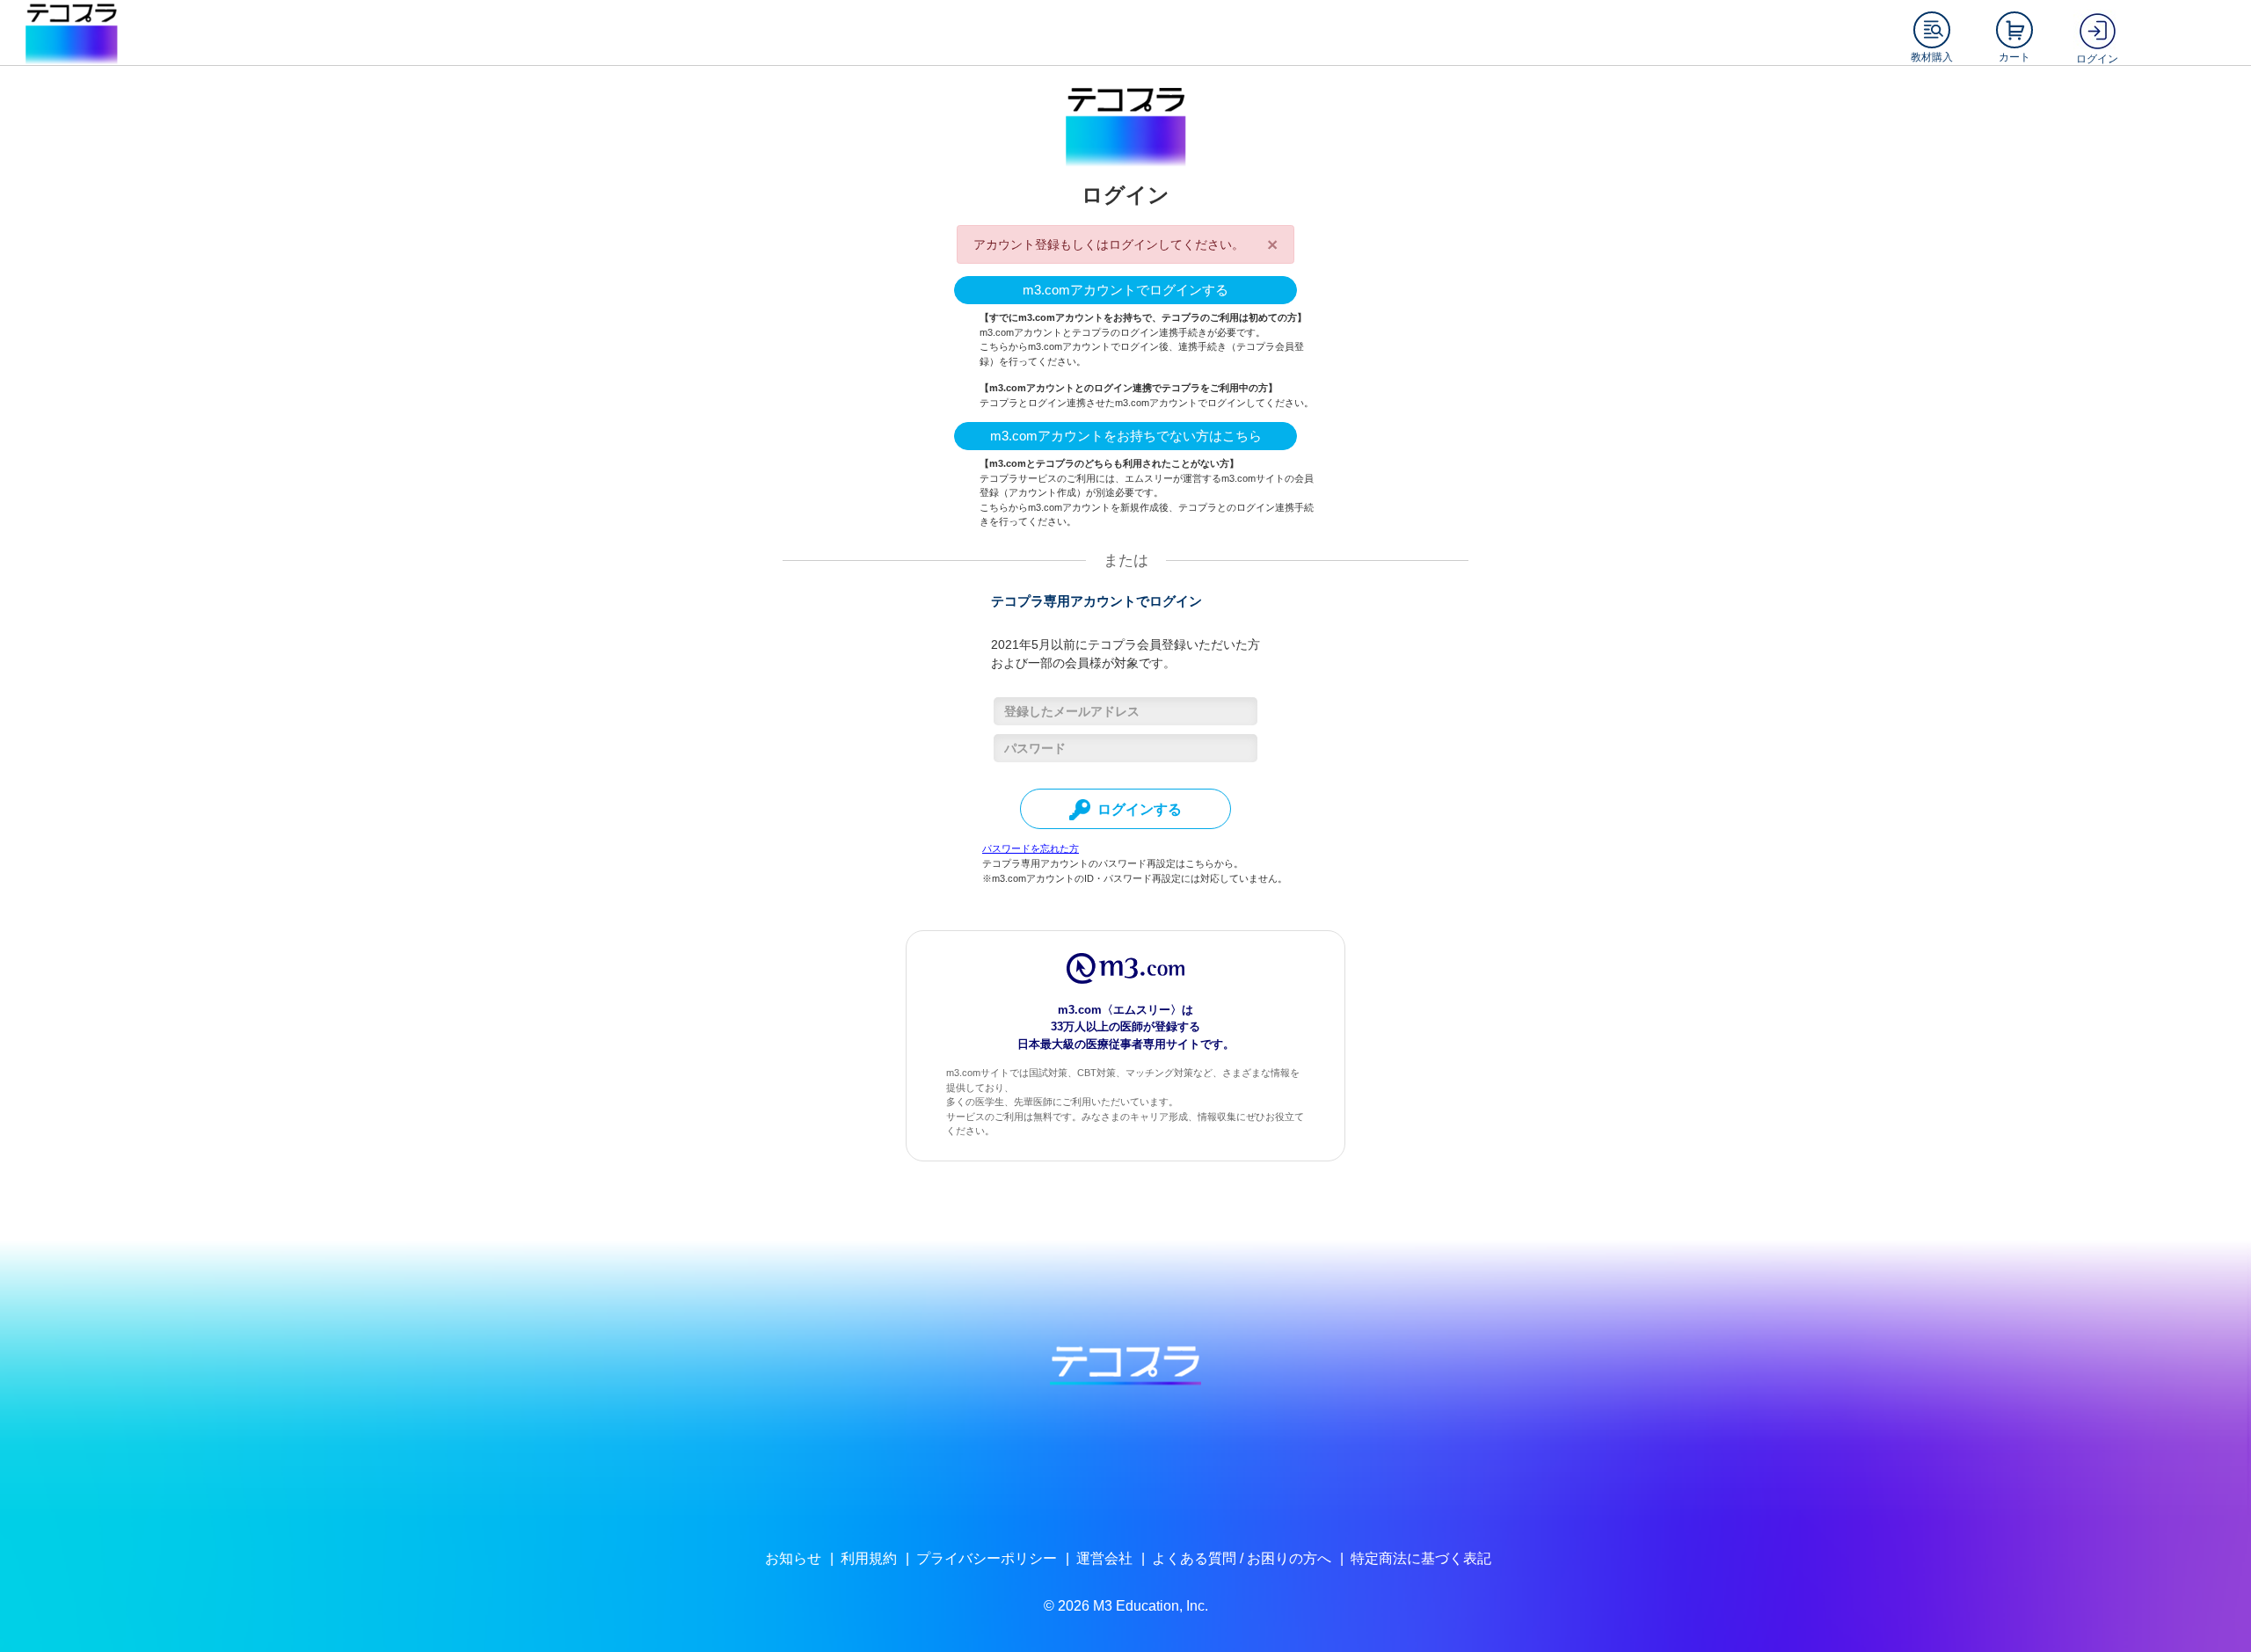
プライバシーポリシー (987, 1558)
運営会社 (1104, 1558)
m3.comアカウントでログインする (1125, 290)
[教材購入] (1932, 30)
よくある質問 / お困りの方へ (1242, 1558)
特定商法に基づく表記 (1421, 1558)
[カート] (2014, 30)
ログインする (1140, 809)
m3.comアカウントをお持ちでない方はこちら (1126, 436)
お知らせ (793, 1558)
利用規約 (869, 1558)
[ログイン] (2097, 30)
